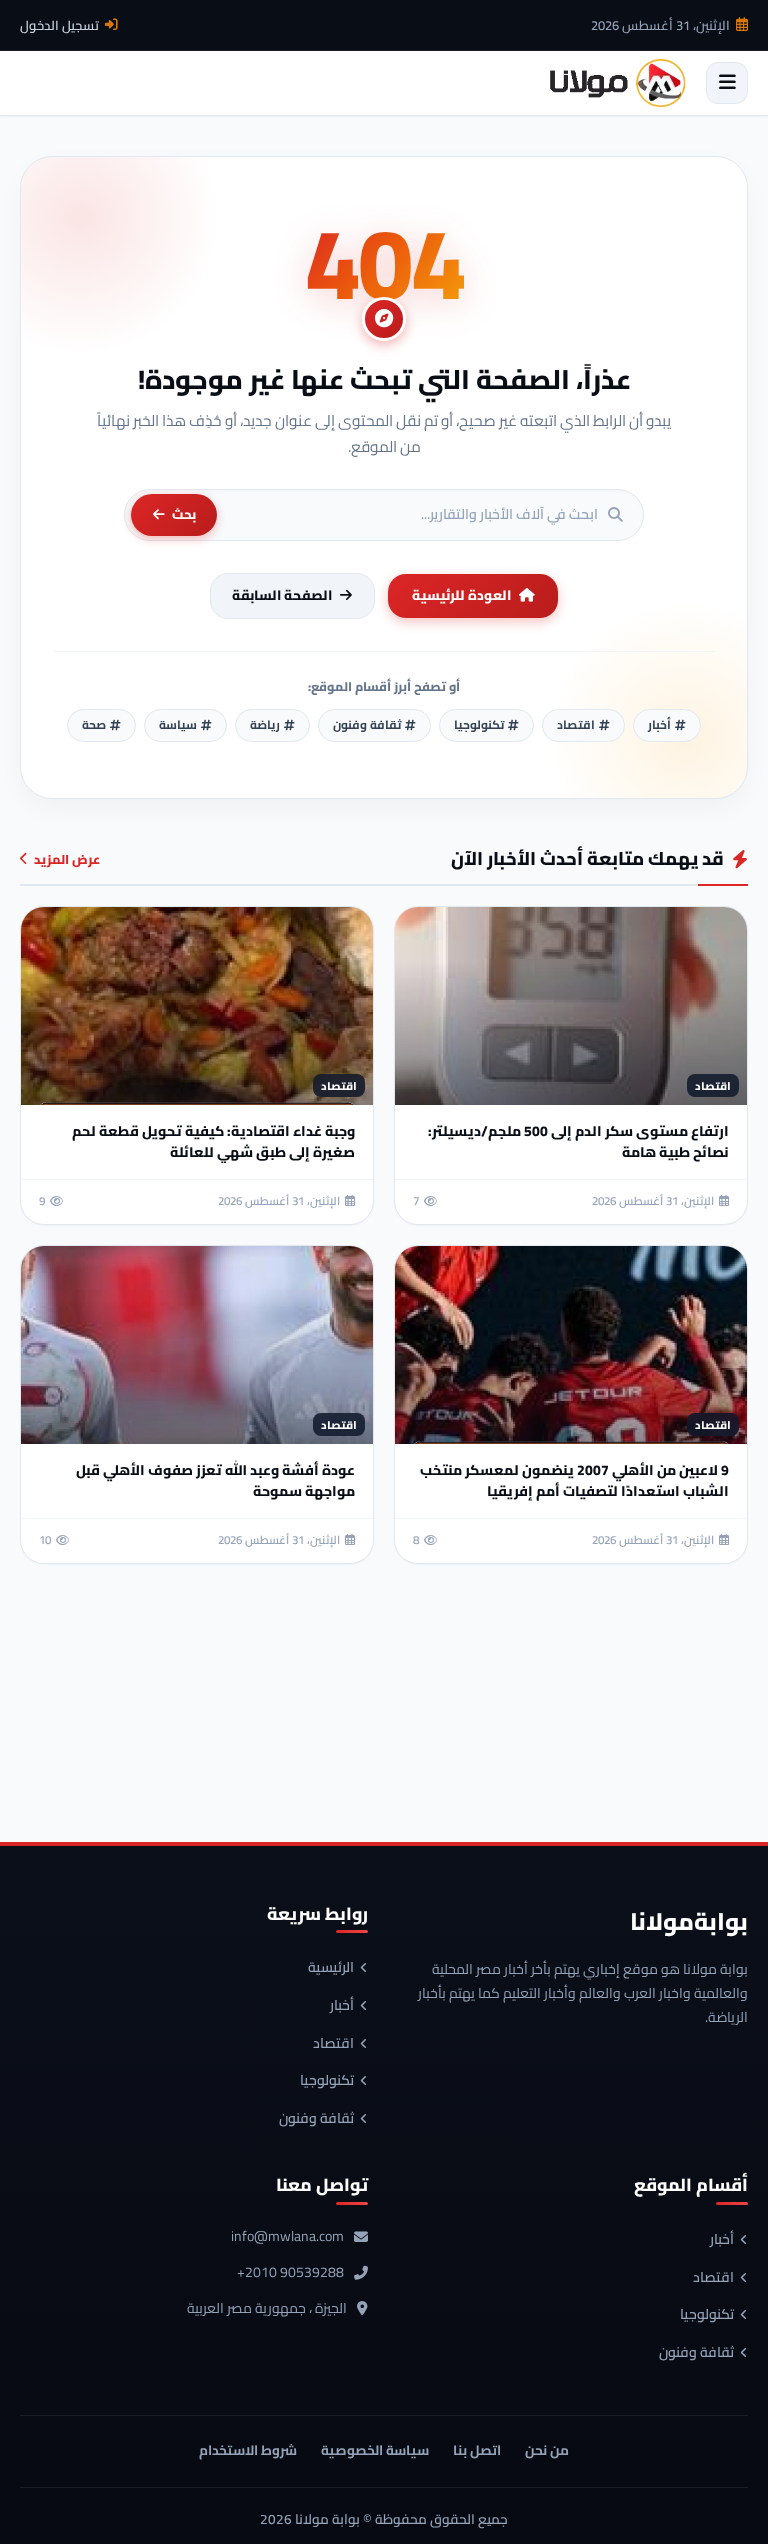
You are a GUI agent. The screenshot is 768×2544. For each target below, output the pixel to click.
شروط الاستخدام (248, 2450)
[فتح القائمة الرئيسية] (727, 83)
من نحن (547, 2450)
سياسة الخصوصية (375, 2450)
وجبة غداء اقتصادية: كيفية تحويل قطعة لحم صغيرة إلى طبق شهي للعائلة (213, 1141)
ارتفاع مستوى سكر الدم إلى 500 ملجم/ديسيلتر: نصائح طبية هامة (578, 1141)
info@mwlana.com (287, 2237)
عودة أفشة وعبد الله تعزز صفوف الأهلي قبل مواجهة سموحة (215, 1480)
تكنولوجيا (327, 2081)
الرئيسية (331, 1968)
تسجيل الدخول (59, 25)
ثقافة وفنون (316, 2119)
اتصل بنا (477, 2450)
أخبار (342, 2006)
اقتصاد (333, 2044)
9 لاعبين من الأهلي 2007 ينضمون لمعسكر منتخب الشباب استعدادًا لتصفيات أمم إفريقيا (574, 1480)
